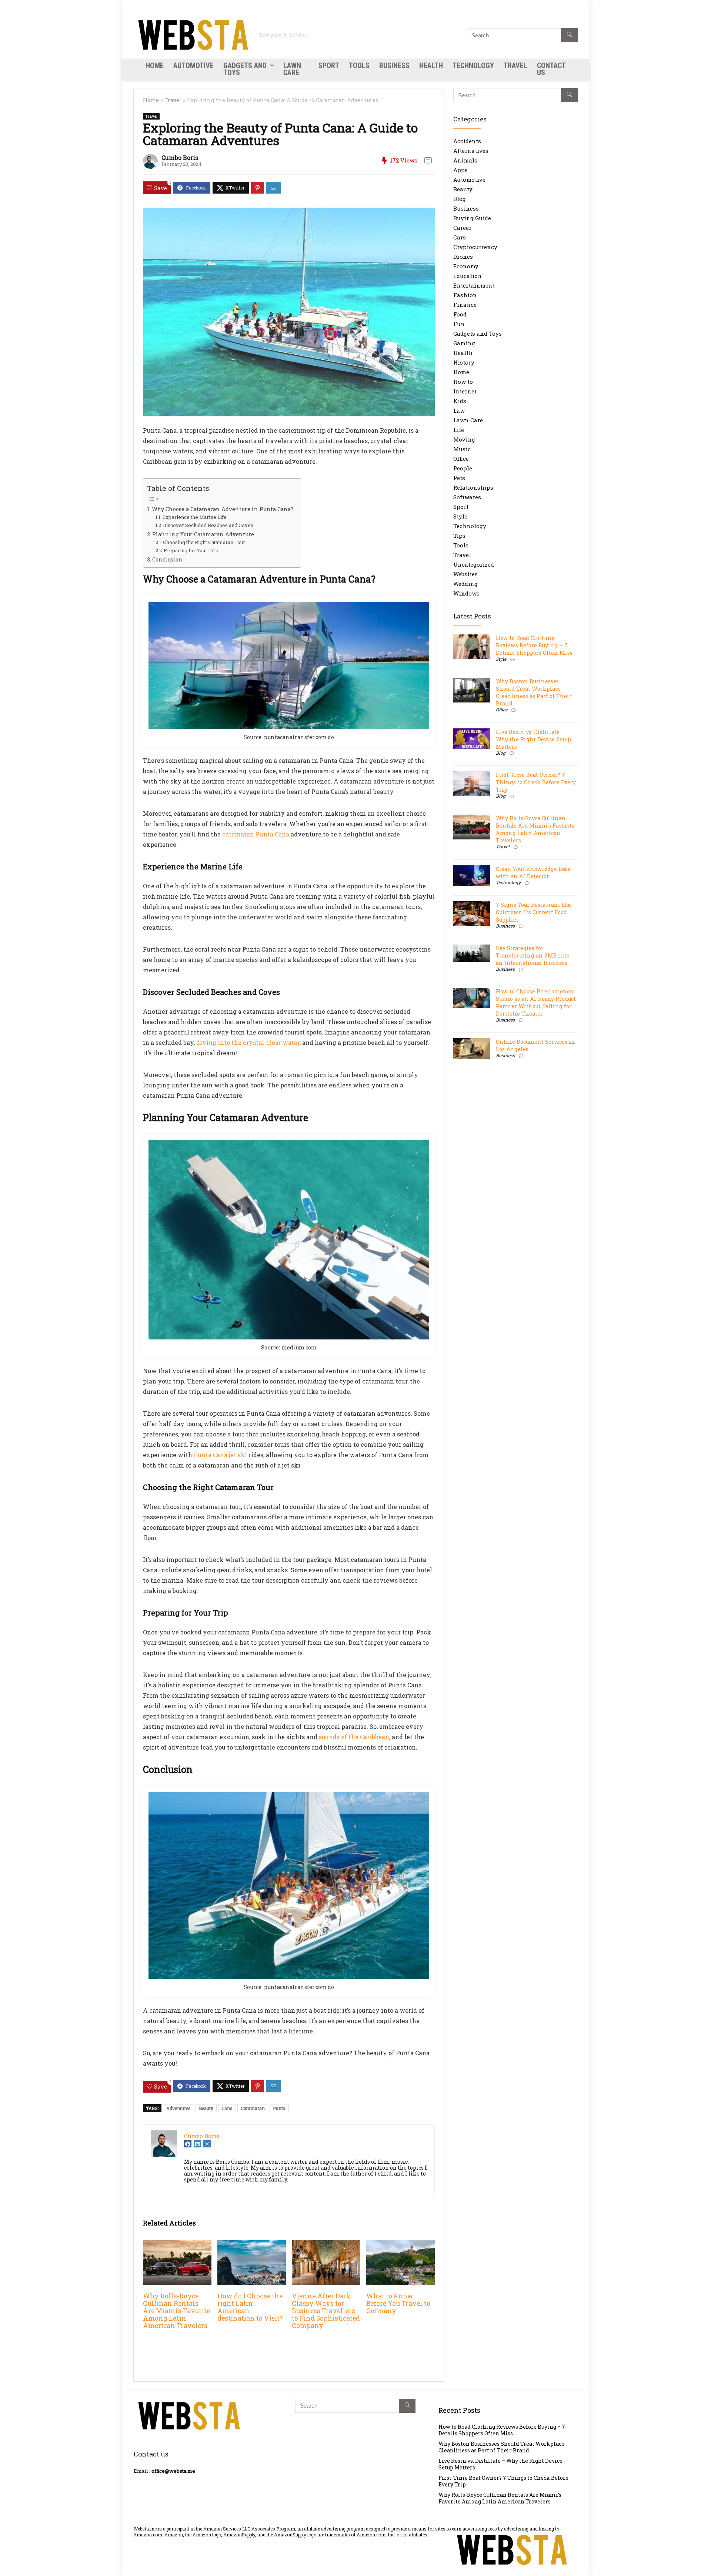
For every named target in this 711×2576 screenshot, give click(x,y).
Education (468, 276)
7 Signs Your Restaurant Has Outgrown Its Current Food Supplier (534, 912)
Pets (459, 478)
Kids (460, 401)
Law (459, 410)
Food (460, 314)
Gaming (464, 343)
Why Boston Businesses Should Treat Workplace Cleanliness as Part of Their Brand (534, 692)
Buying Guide (472, 218)
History (464, 362)
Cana (227, 2108)
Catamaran (253, 2108)
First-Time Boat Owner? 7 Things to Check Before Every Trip (536, 782)
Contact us (551, 69)
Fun (459, 324)
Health (431, 66)
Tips (459, 536)
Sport (329, 66)
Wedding (465, 584)
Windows (466, 593)
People (463, 468)
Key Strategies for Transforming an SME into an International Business (533, 955)
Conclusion (167, 559)
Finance (465, 305)
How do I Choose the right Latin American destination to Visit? (250, 2307)
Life (459, 430)
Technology (473, 66)
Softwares (467, 497)
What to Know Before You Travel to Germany (398, 2303)
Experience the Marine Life (194, 517)
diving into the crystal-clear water (248, 1042)
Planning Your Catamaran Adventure (203, 534)
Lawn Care (292, 69)
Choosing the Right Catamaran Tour (204, 542)
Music (462, 449)
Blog (460, 199)
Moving (464, 439)
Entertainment (474, 285)
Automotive (193, 66)
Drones (463, 256)
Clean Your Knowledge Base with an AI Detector (533, 873)
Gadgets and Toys (245, 69)
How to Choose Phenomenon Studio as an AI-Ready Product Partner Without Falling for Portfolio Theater (536, 1002)
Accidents (467, 141)
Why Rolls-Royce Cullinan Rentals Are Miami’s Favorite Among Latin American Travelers (176, 2311)
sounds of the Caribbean (354, 1737)
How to (463, 382)
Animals (465, 160)
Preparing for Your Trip (191, 550)
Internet (465, 391)
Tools (359, 66)
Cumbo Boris (180, 157)
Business (394, 66)
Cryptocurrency (475, 247)
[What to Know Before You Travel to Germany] (400, 2245)
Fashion (465, 295)
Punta (279, 2108)
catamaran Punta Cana (256, 834)
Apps (460, 170)
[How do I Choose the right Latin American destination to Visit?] (252, 2245)
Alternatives (471, 151)
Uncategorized (474, 564)
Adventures (178, 2108)
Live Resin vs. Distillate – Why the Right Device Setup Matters (533, 739)
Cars (460, 237)
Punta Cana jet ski (220, 1455)
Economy (466, 266)
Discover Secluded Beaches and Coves (208, 525)
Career (462, 228)
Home (155, 66)
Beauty (206, 2108)
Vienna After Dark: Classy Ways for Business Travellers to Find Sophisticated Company (326, 2311)
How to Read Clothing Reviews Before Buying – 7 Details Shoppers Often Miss (534, 645)
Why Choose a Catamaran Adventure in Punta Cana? (223, 509)
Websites (465, 574)
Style (460, 516)
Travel (515, 66)
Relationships (473, 487)
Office (461, 459)
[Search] (569, 35)
